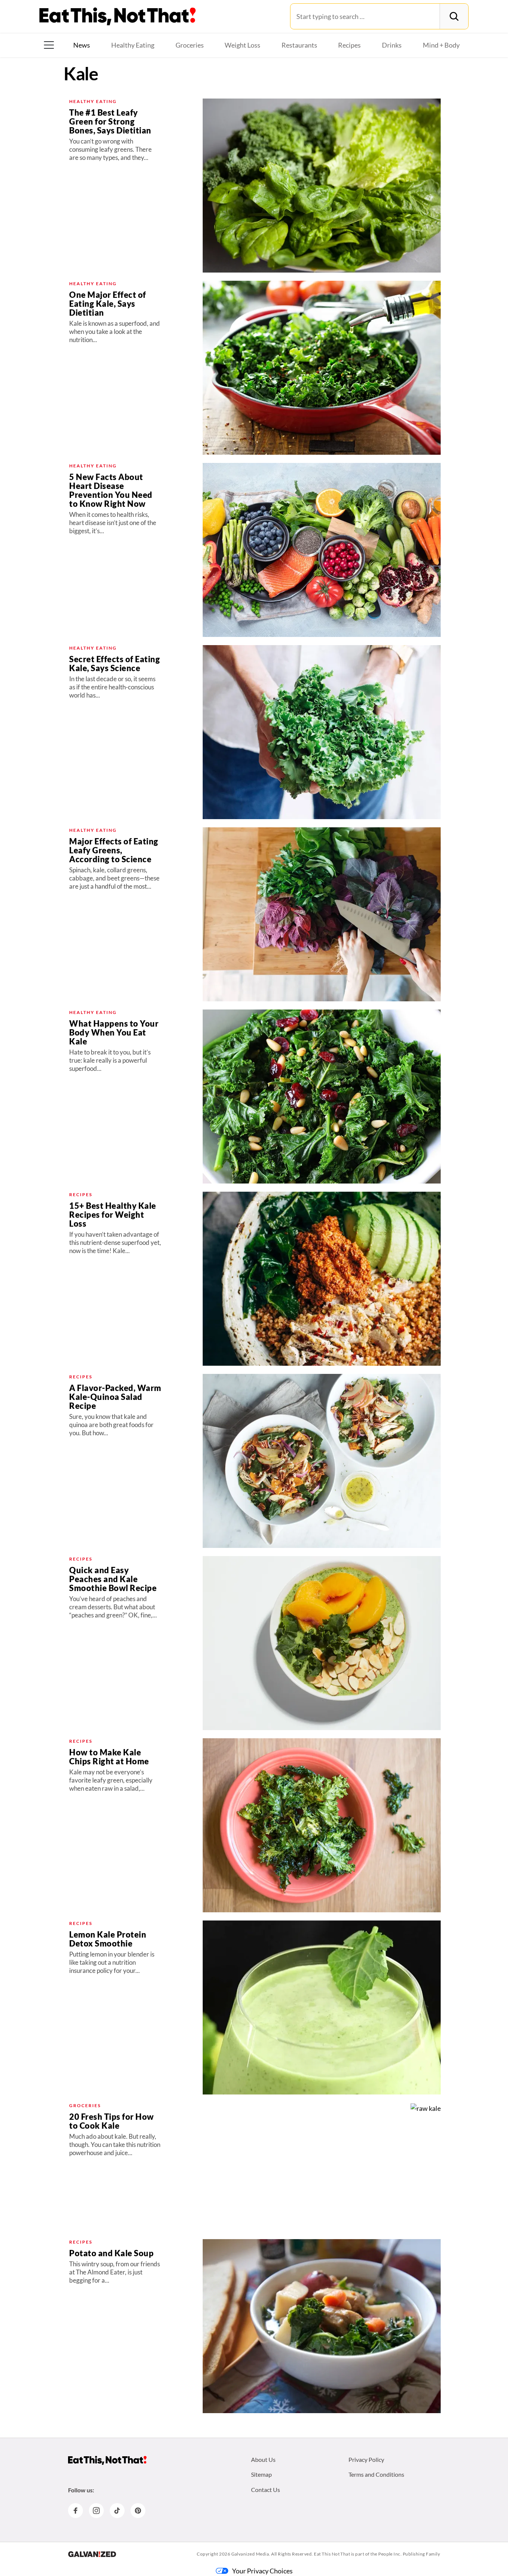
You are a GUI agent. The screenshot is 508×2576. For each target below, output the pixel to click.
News (82, 45)
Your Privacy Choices (262, 2571)
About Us (263, 2459)
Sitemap (261, 2474)
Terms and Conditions (376, 2474)
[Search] (454, 16)
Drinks (392, 45)
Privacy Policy (366, 2459)
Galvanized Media (250, 2554)
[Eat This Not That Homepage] (118, 16)
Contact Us (266, 2490)
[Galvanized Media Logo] (92, 2554)
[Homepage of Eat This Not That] (107, 2460)
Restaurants (299, 45)
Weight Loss (242, 45)
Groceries (190, 45)
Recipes (349, 45)
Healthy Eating (133, 45)
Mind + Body (441, 45)
